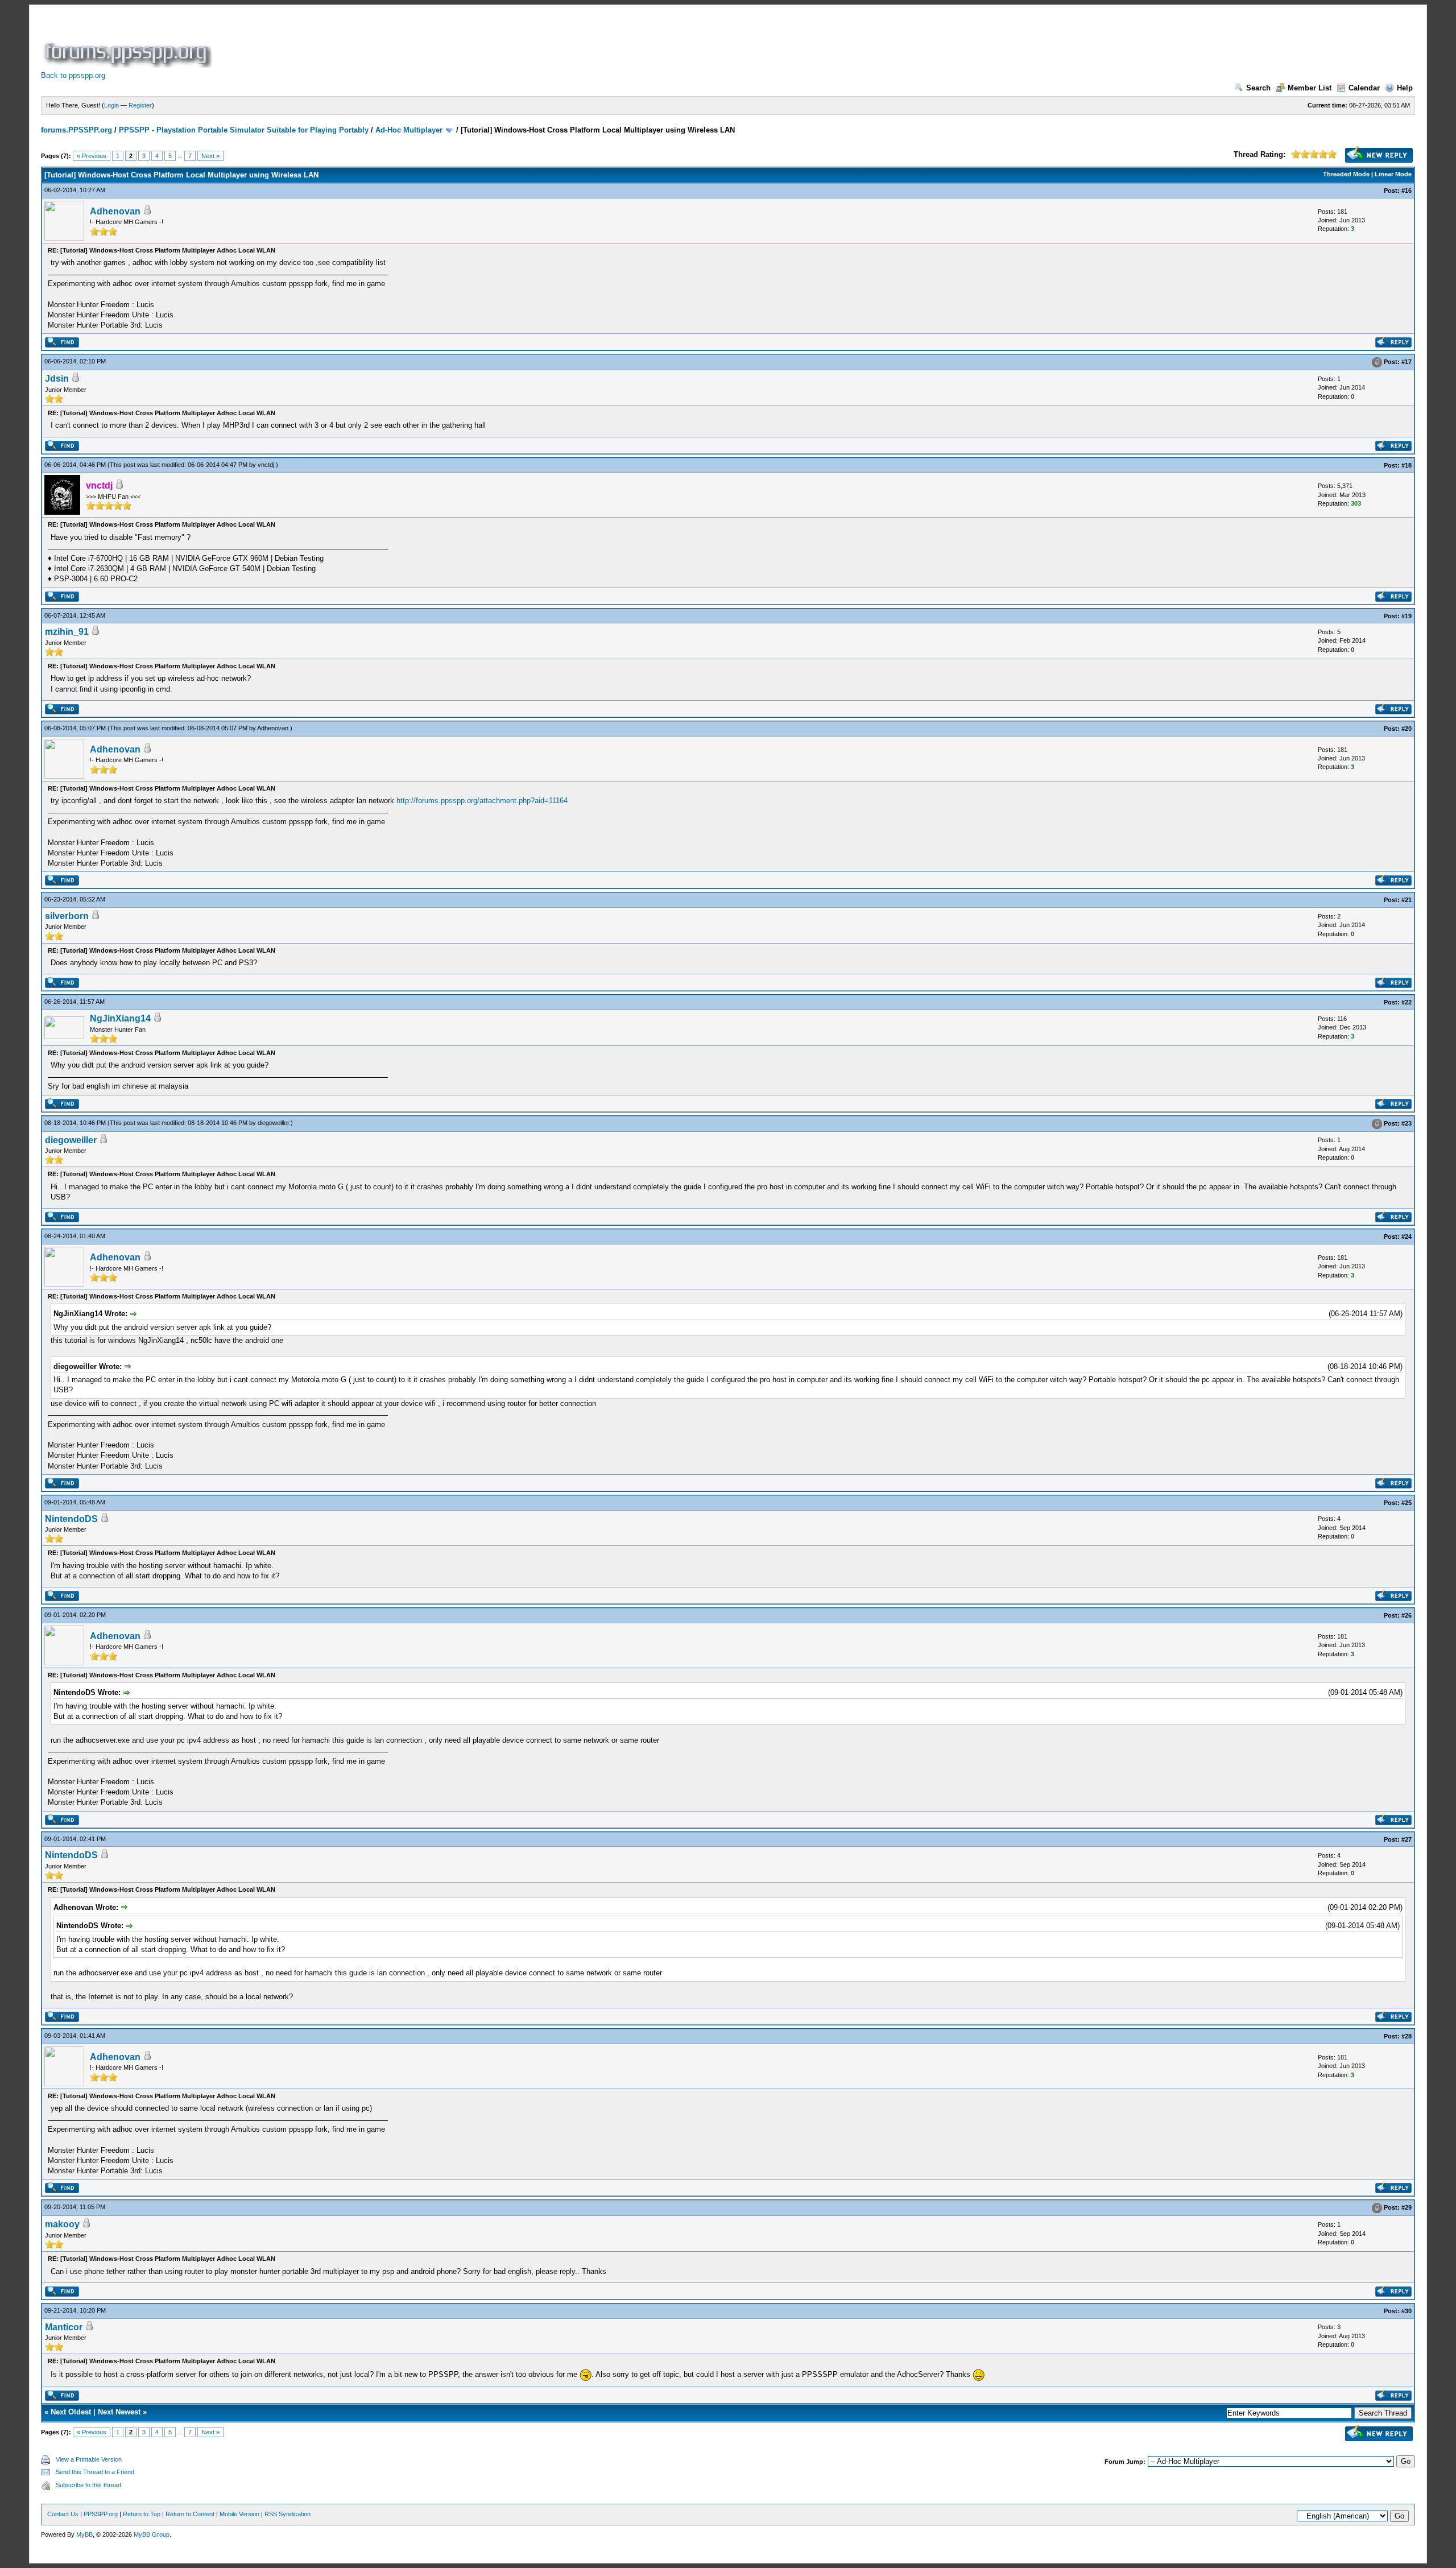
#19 (1407, 616)
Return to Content (190, 2514)
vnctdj (266, 465)
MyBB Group (152, 2534)
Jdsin (57, 379)
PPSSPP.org (101, 2514)
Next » (210, 156)
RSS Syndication (288, 2514)
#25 (1407, 1503)
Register (140, 105)
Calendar (1364, 88)
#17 (1407, 362)
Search (1258, 88)
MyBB (84, 2534)
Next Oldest (71, 2412)
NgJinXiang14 (120, 1018)
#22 (1407, 1002)
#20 (1407, 729)
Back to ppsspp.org (73, 75)
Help (1405, 88)
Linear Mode (1393, 174)
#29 (1407, 2208)
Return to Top (142, 2514)
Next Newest (119, 2412)
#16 (1407, 191)
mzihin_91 (67, 632)
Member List (1310, 88)
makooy (62, 2224)
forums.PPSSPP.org (76, 130)
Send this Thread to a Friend (95, 2472)
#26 (1407, 1615)
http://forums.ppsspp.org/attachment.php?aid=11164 (482, 801)
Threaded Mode (1346, 174)
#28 (1407, 2036)
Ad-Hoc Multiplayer (409, 130)
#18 (1407, 465)
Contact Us (63, 2514)
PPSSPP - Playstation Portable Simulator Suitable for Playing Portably (244, 130)
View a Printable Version (89, 2459)
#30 (1407, 2311)
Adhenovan (115, 211)
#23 (1407, 1123)
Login (111, 105)
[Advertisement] (421, 42)
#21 (1407, 900)
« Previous (92, 156)
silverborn (67, 916)
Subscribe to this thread (88, 2485)
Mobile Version (239, 2514)
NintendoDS (71, 1519)
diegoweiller (273, 1123)
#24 (1407, 1237)
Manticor (64, 2327)
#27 (1407, 1839)
